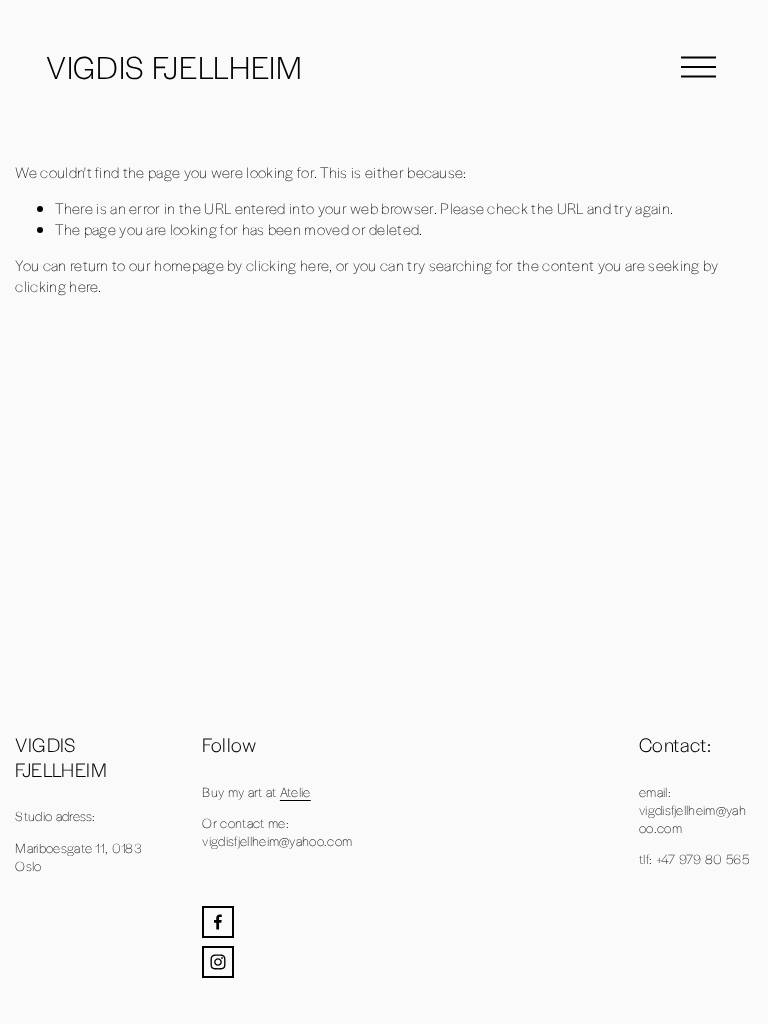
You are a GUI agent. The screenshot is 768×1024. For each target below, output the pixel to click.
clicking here (287, 264)
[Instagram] (218, 962)
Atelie (295, 792)
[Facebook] (218, 922)
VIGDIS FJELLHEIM (174, 66)
